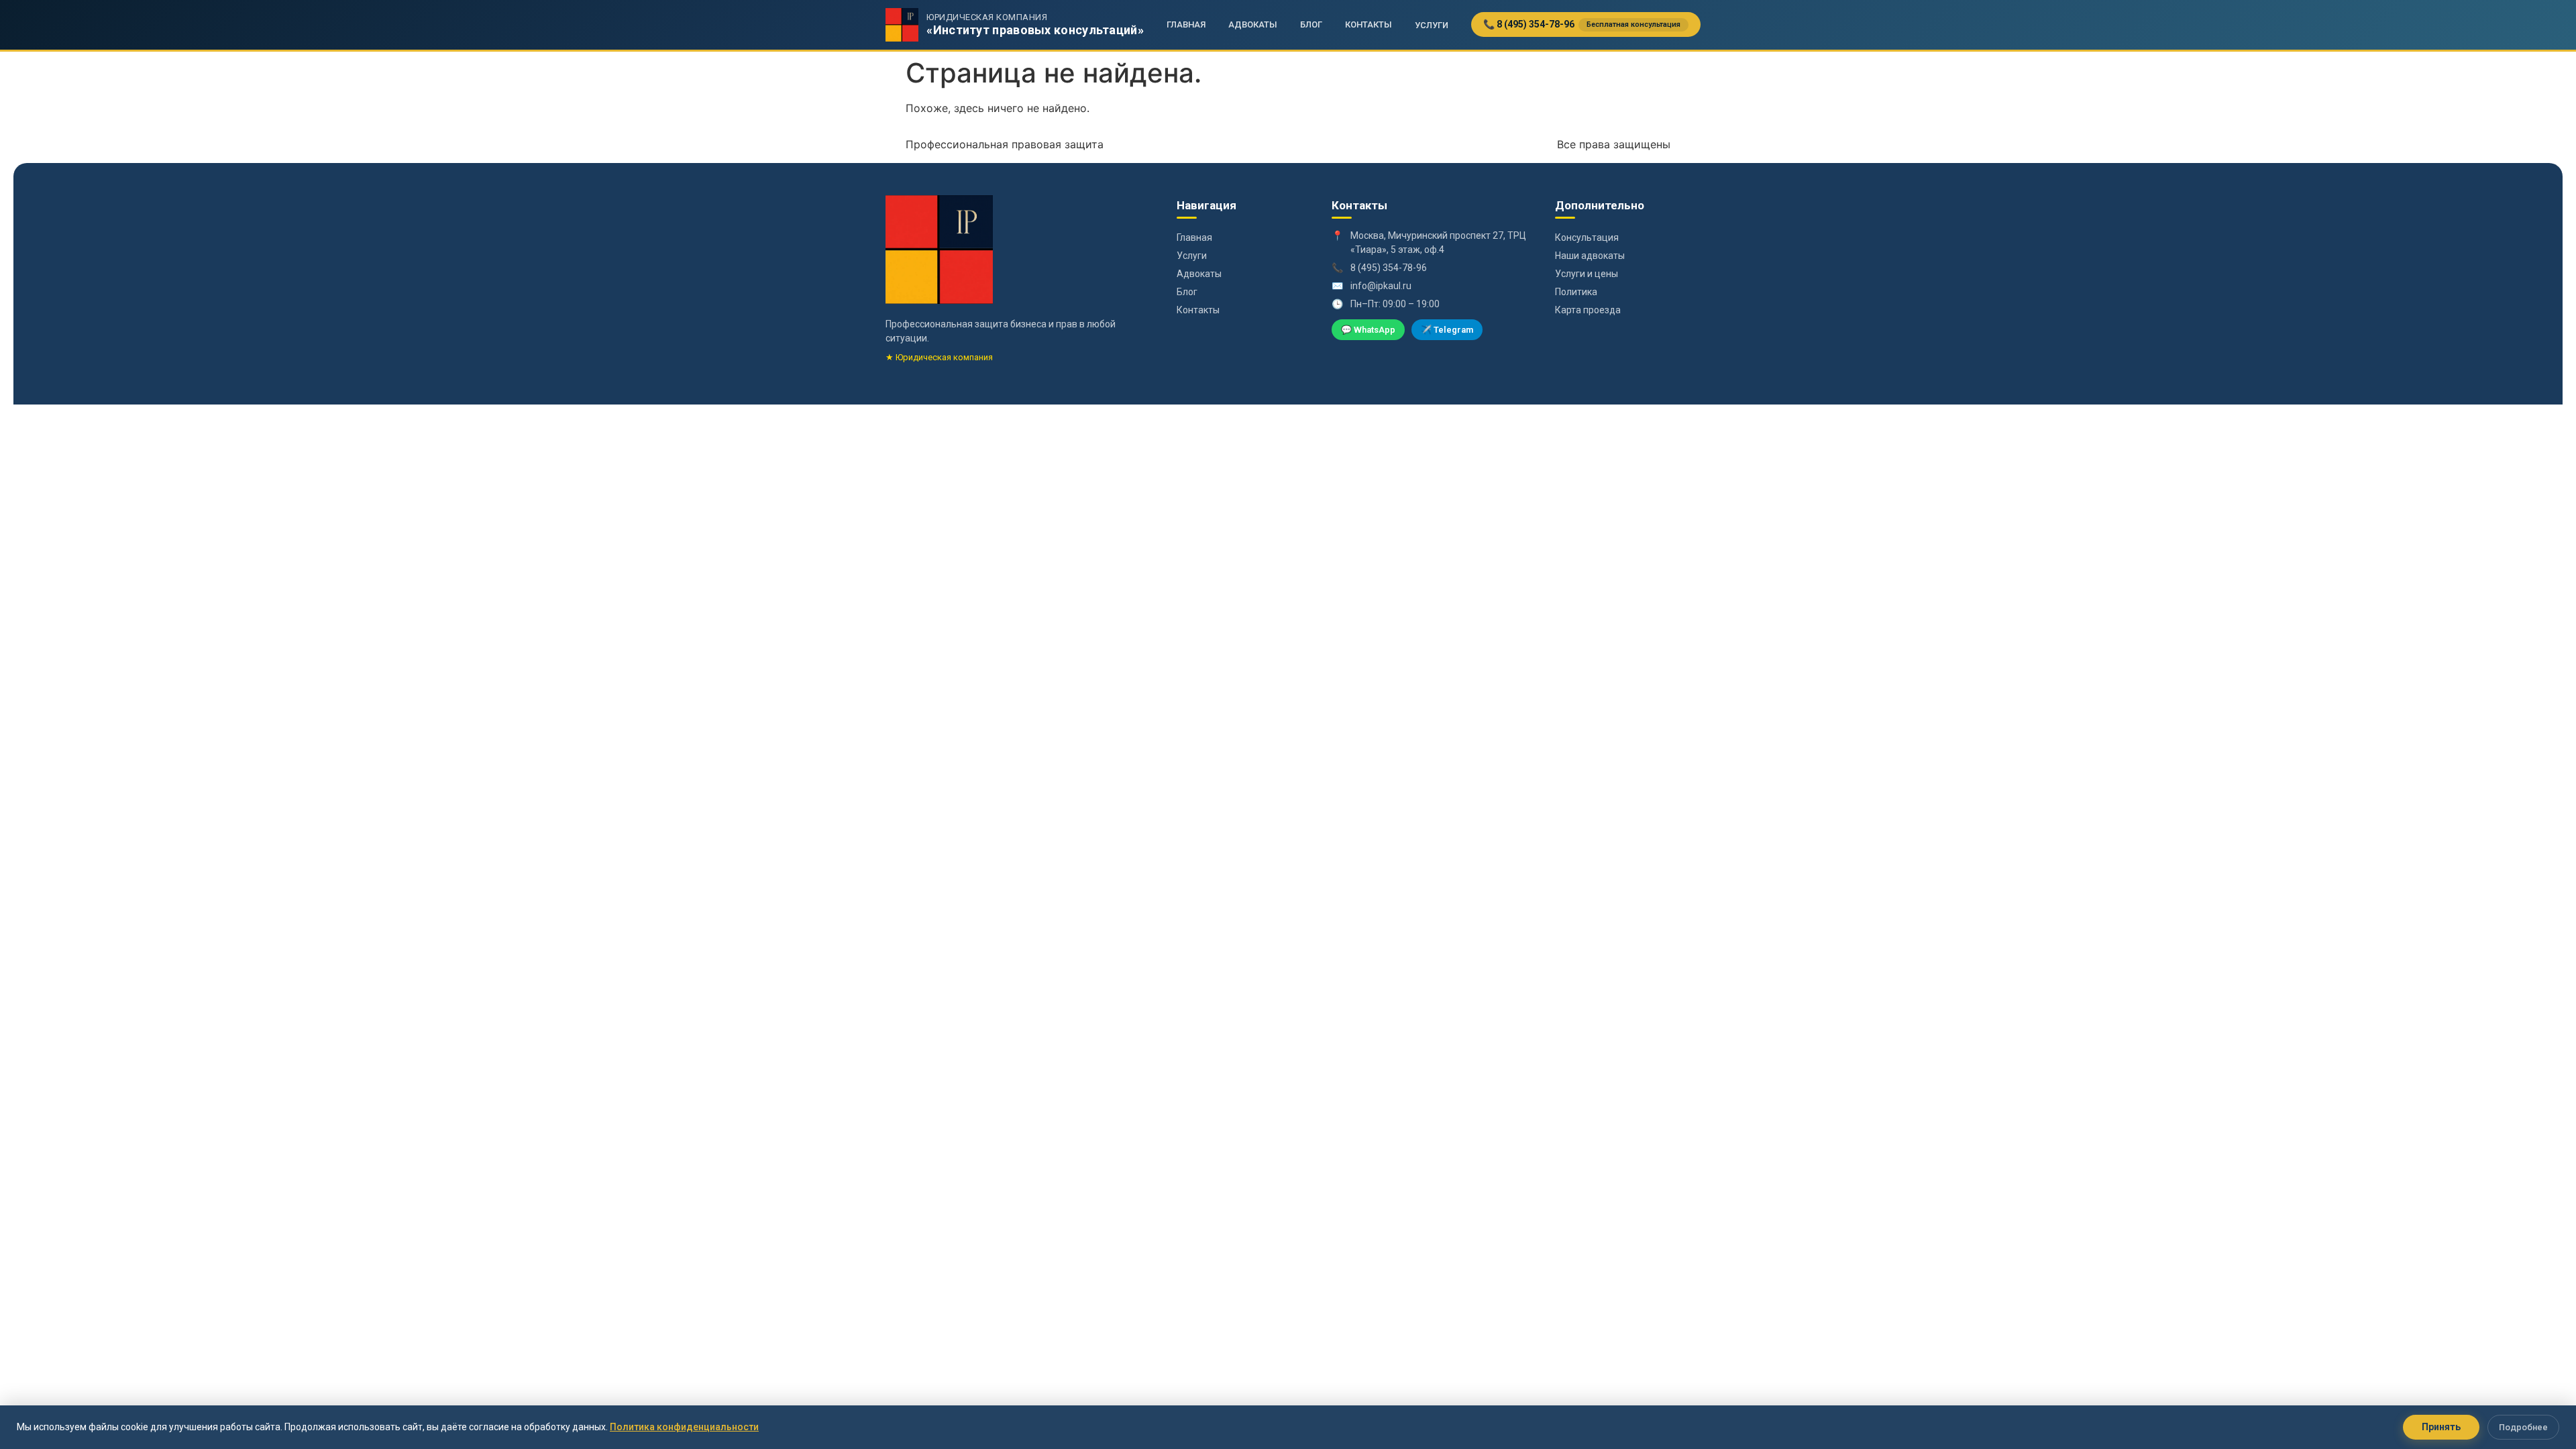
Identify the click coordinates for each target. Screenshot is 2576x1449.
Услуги (1432, 25)
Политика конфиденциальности (684, 1427)
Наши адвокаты (1590, 256)
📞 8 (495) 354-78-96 (1582, 24)
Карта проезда (1588, 310)
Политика (1576, 292)
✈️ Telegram (1447, 330)
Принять (2441, 1427)
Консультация (1587, 237)
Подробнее (2523, 1427)
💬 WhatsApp (1368, 330)
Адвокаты (1253, 24)
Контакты (1368, 24)
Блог (1311, 24)
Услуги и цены (1587, 274)
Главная (1186, 24)
